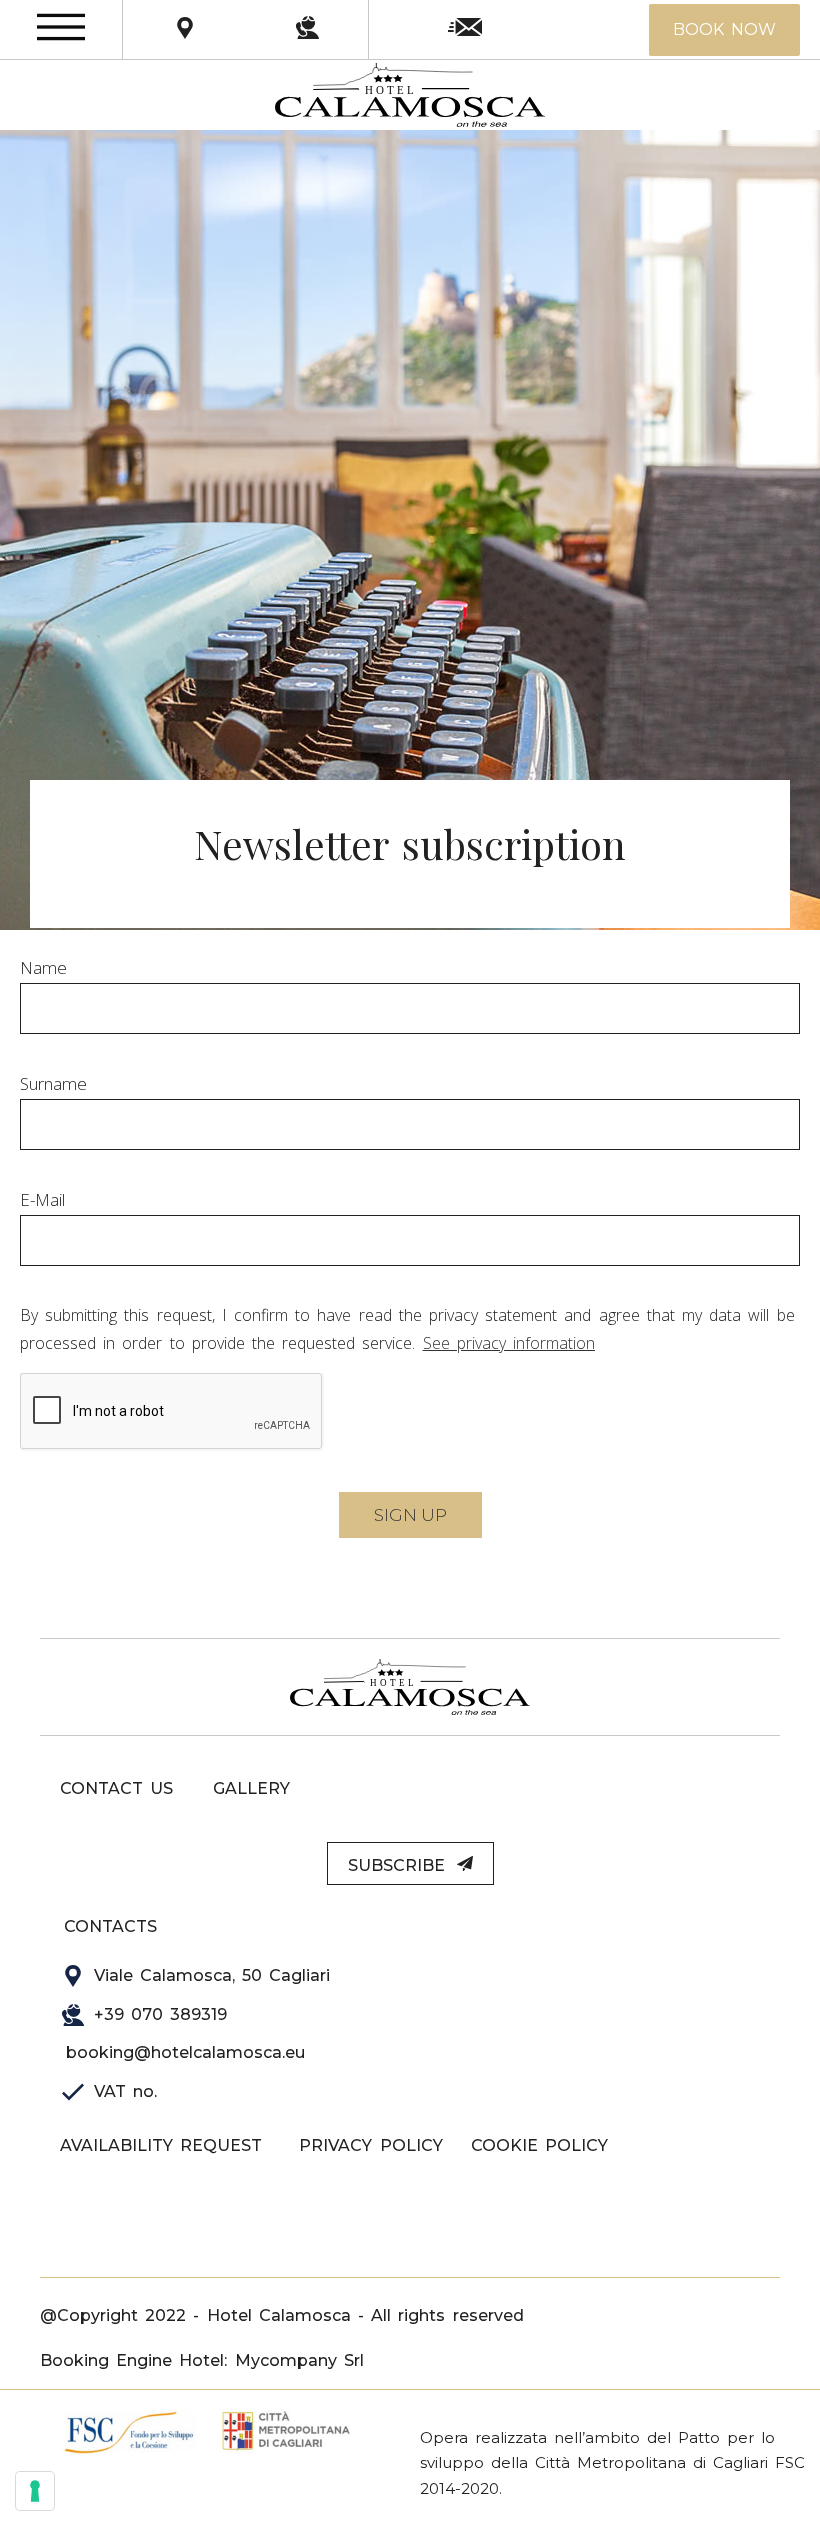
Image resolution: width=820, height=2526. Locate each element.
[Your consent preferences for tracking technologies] (35, 2491)
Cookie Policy (539, 2145)
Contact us (116, 1788)
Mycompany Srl (299, 2360)
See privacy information (509, 1343)
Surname (53, 1083)
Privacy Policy (370, 2145)
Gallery (251, 1788)
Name (43, 967)
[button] (724, 30)
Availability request (161, 2145)
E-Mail (42, 1199)
